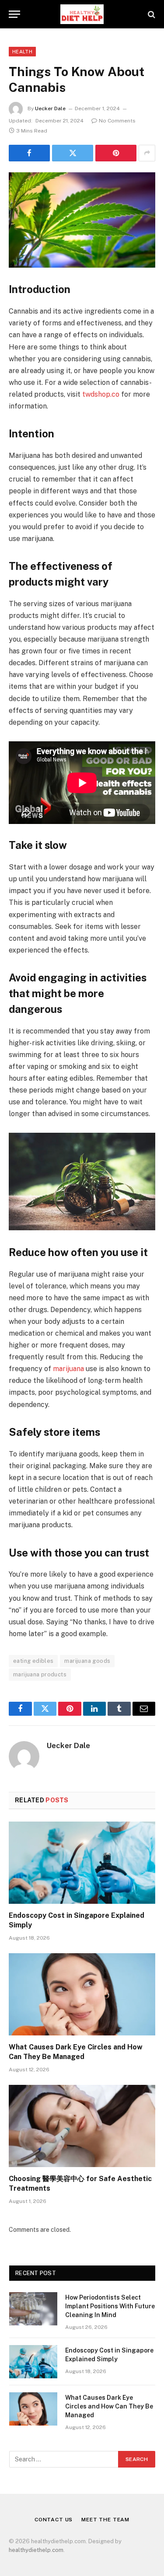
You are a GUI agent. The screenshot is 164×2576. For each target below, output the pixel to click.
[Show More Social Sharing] (147, 153)
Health (22, 52)
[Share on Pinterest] (116, 153)
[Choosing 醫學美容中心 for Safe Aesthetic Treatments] (82, 2126)
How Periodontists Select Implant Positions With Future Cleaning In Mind (110, 2306)
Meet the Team (105, 2520)
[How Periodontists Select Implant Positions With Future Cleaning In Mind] (33, 2309)
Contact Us (54, 2520)
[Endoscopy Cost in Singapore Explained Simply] (82, 1863)
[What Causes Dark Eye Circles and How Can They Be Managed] (82, 1994)
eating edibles (33, 1661)
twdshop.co (101, 394)
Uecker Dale (50, 108)
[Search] (151, 14)
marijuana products (40, 1674)
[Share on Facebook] (29, 153)
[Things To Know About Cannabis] (82, 220)
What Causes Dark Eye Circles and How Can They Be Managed (109, 2406)
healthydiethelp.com (36, 2550)
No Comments (117, 121)
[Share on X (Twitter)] (73, 153)
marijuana (68, 1369)
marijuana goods (87, 1661)
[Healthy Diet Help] (82, 14)
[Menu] (14, 14)
